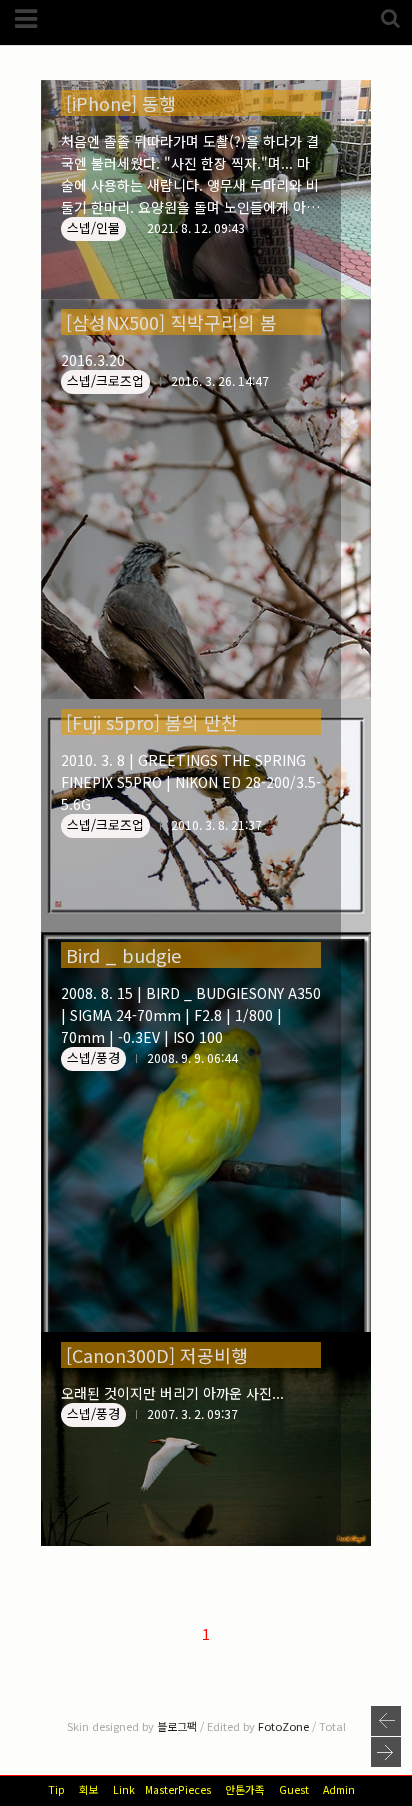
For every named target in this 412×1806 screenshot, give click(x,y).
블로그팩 (177, 1726)
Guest (294, 1789)
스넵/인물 (93, 227)
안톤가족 (245, 1789)
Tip (56, 1789)
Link (124, 1789)
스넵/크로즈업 (105, 380)
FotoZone (283, 1726)
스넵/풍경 (93, 1057)
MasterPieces (178, 1789)
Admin (339, 1789)
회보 (89, 1789)
